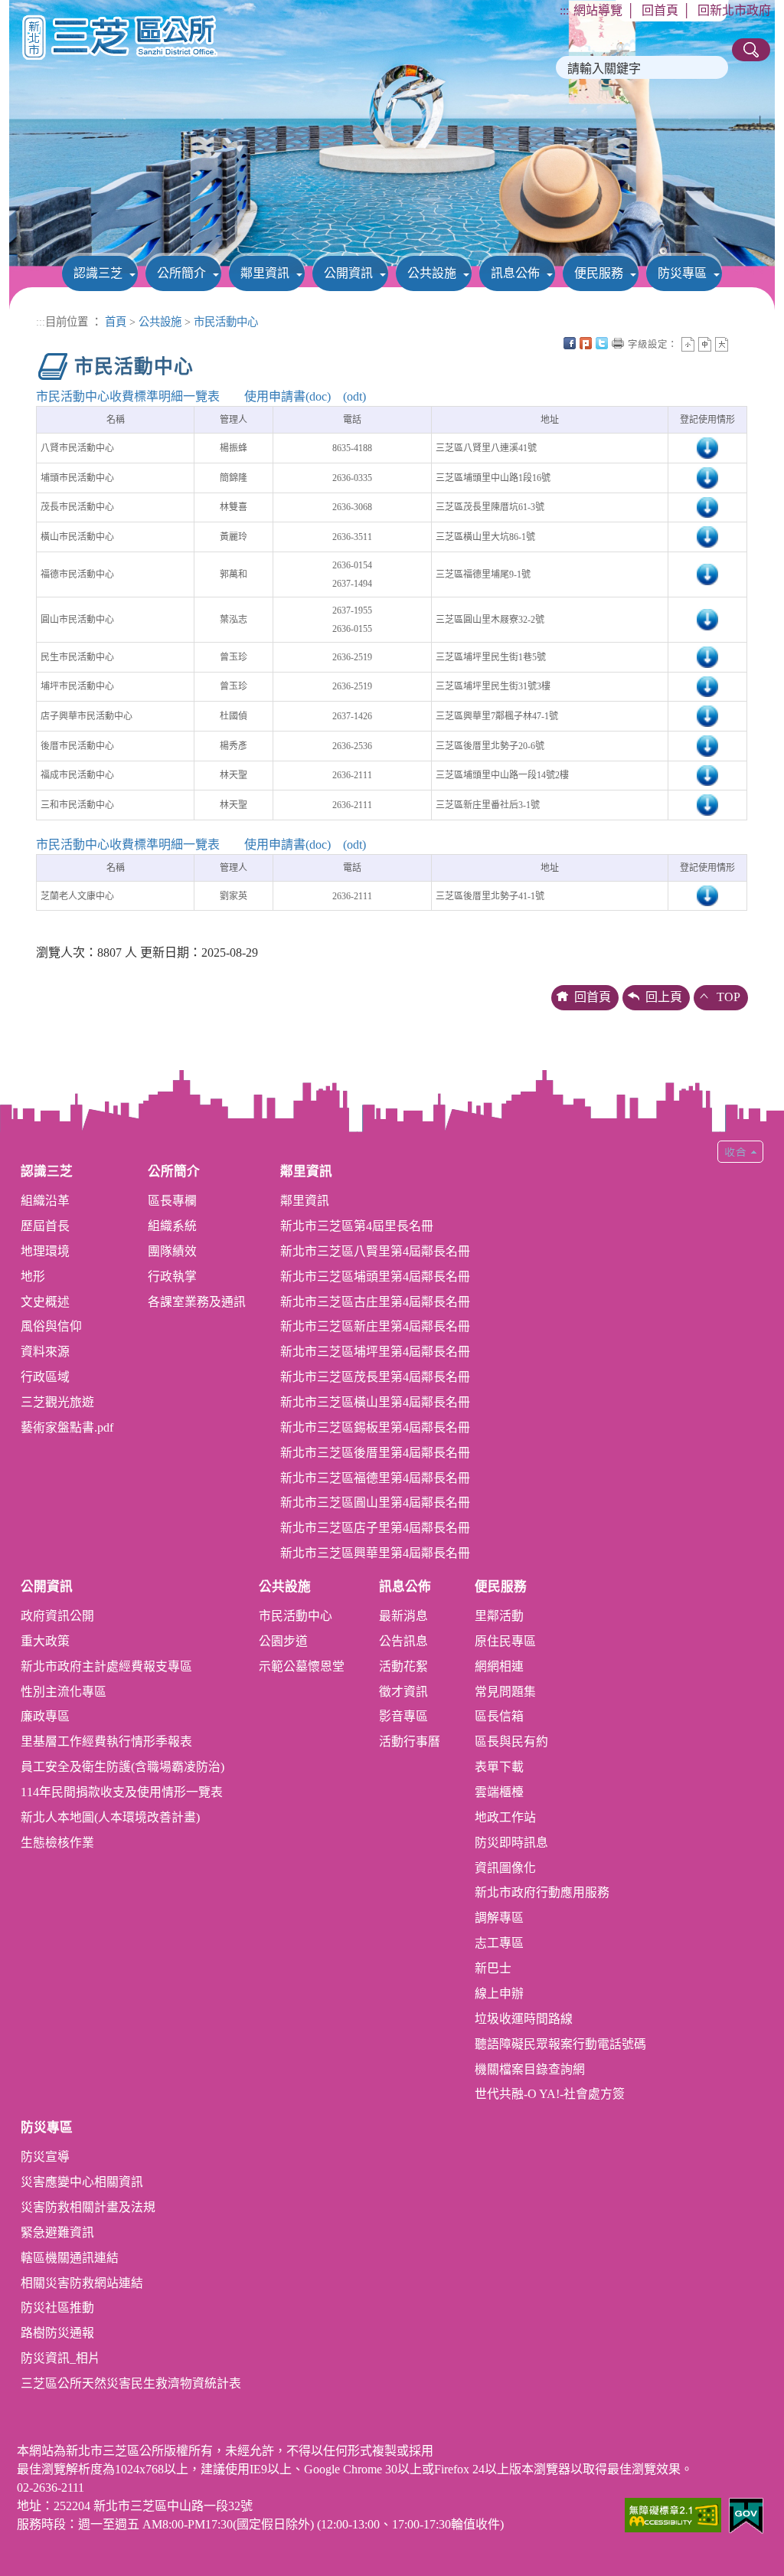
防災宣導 (45, 2157)
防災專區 (682, 273)
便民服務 (599, 273)
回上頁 (664, 997)
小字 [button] (688, 344)
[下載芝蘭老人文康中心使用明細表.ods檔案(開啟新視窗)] (707, 895)
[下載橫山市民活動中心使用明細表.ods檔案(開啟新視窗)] (707, 536)
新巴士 (493, 1968)
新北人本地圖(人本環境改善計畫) (110, 1817)
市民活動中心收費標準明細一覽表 (128, 396)
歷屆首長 (45, 1226)
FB (570, 343)
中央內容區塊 (738, 343)
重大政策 (45, 1641)
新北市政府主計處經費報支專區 (106, 1666)
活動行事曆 (410, 1741)
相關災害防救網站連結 (82, 2283)
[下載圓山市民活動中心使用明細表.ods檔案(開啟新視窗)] (707, 619)
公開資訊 (348, 273)
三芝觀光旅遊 (57, 1402)
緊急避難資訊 (57, 2232)
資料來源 (45, 1352)
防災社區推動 (57, 2308)
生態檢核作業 (57, 1843)
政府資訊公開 (57, 1616)
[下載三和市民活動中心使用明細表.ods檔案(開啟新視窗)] (707, 804)
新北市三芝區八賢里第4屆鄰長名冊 (375, 1251)
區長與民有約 (511, 1741)
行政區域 (45, 1377)
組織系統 (172, 1226)
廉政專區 (45, 1716)
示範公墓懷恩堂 (302, 1666)
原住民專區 (505, 1641)
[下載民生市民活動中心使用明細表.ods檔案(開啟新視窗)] (707, 656)
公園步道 (283, 1641)
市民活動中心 (226, 322)
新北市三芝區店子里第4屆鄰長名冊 (375, 1528)
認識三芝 (98, 273)
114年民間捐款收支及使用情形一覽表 (122, 1792)
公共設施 (432, 273)
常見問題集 (505, 1692)
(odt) (354, 396)
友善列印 (618, 343)
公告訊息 (403, 1641)
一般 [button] (705, 344)
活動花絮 (403, 1666)
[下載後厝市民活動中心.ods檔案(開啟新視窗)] (707, 745)
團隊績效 (172, 1251)
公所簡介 (181, 273)
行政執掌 (172, 1277)
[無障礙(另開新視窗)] (673, 2514)
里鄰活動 (499, 1616)
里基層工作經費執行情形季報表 (106, 1741)
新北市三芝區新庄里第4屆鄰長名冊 (375, 1326)
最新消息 (403, 1616)
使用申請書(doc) (287, 396)
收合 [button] (740, 1152)
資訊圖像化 (505, 1868)
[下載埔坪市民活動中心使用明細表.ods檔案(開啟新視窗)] (707, 686)
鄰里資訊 (265, 273)
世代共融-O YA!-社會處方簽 (550, 2094)
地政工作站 (505, 1817)
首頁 (116, 322)
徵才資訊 (403, 1692)
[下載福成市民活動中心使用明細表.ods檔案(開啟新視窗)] (707, 774)
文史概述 (45, 1302)
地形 (33, 1277)
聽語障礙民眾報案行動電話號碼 (560, 2044)
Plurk (586, 343)
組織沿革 (45, 1201)
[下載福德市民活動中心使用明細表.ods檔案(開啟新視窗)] (707, 574)
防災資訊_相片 (60, 2358)
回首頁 (660, 10)
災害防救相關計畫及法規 (88, 2207)
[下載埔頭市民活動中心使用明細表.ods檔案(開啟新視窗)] (707, 477)
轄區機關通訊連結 (70, 2258)
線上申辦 (499, 1993)
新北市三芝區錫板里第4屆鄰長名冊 (375, 1427)
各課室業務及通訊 (197, 1302)
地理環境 (45, 1251)
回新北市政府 (734, 10)
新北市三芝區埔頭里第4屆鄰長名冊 (375, 1277)
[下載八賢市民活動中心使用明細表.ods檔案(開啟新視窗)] (707, 447)
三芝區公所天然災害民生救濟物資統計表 (131, 2383)
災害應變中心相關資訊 (82, 2182)
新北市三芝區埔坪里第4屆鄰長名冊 (375, 1352)
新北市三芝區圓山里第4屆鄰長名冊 (375, 1502)
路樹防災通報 (57, 2333)
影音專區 (403, 1716)
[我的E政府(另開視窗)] (746, 2514)
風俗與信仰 (51, 1326)
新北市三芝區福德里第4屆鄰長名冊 (375, 1478)
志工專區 (499, 1943)
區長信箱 (499, 1716)
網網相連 (499, 1666)
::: (564, 10)
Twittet (602, 343)
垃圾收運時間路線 (524, 2019)
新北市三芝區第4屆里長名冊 (357, 1226)
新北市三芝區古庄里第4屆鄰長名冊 (375, 1302)
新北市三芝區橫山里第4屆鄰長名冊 (375, 1402)
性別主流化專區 (64, 1692)
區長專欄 (172, 1201)
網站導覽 (598, 10)
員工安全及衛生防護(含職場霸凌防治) (122, 1767)
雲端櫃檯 (499, 1792)
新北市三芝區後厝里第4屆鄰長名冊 (375, 1453)
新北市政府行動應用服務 (542, 1892)
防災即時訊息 (511, 1843)
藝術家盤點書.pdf (67, 1427)
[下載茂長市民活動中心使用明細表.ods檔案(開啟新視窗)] (707, 506)
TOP (728, 997)
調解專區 (499, 1918)
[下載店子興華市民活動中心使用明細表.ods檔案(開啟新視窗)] (707, 715)
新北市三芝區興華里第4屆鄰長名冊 (375, 1553)
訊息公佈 (515, 273)
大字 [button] (722, 344)
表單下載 (499, 1767)
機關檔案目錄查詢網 (530, 2069)
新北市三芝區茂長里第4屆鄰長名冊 (375, 1377)
